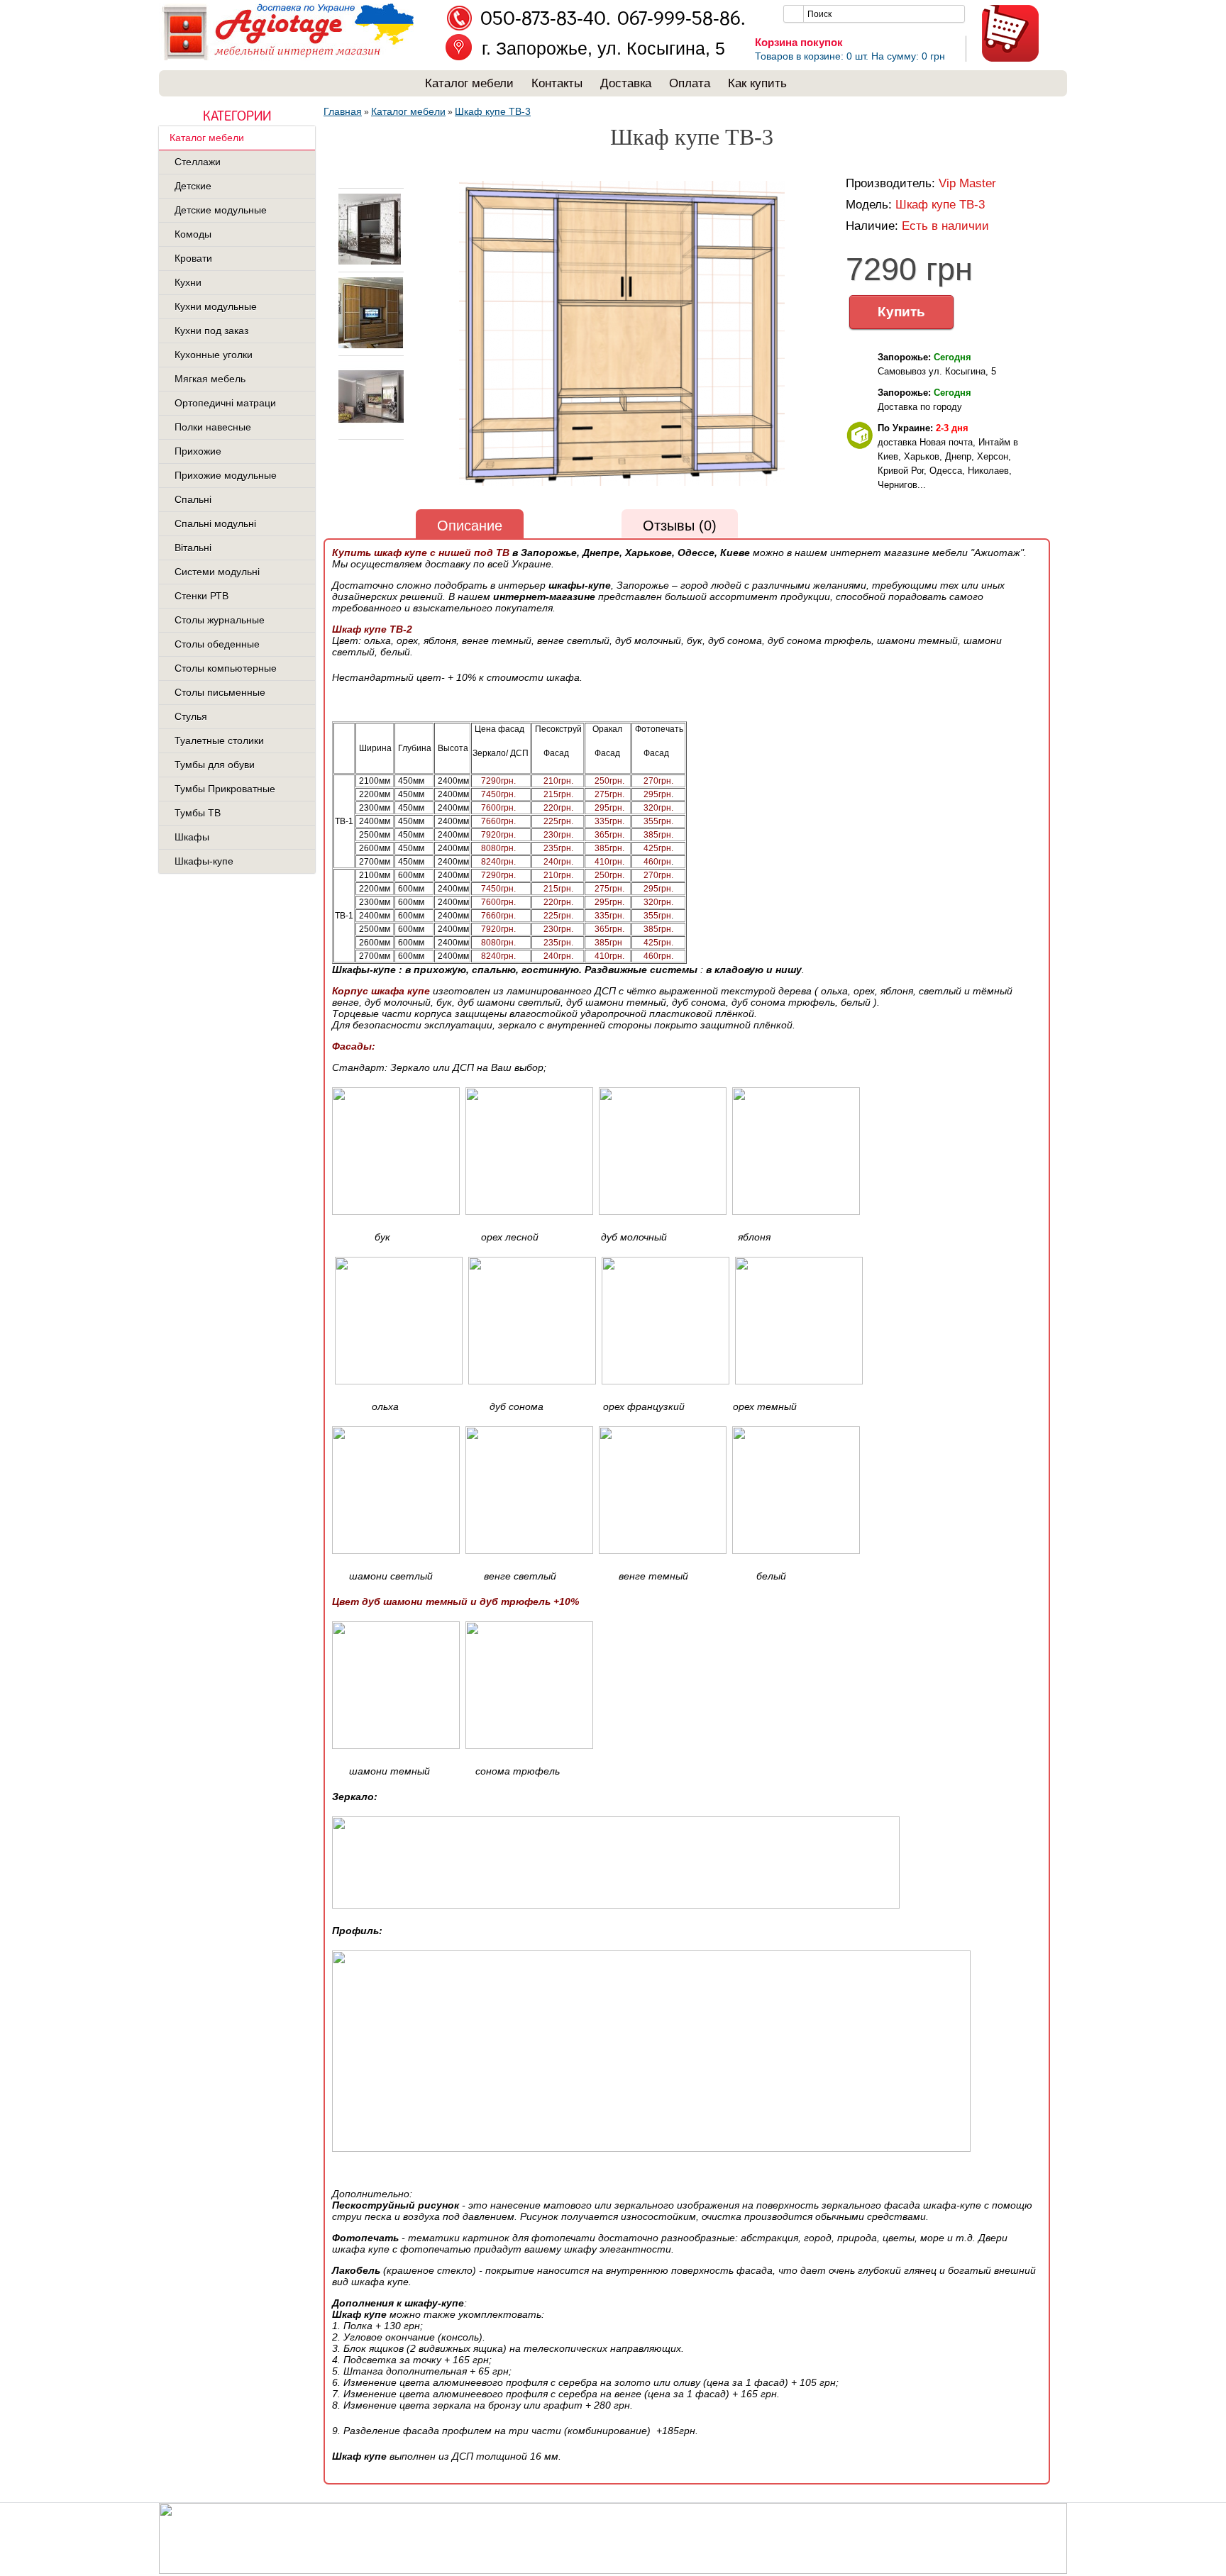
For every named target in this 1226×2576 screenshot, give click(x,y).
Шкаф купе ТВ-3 (493, 111)
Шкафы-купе (204, 861)
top (362, 181)
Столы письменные (220, 692)
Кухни (188, 282)
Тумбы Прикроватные (225, 789)
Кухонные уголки (214, 355)
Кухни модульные (216, 306)
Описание (470, 526)
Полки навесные (213, 427)
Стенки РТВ (201, 596)
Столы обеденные (217, 644)
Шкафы (192, 837)
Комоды (193, 234)
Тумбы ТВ (198, 813)
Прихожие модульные (226, 475)
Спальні (193, 499)
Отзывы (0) (680, 526)
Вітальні (193, 548)
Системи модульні (217, 572)
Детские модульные (221, 210)
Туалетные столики (219, 740)
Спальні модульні (215, 523)
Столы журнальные (220, 620)
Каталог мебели (469, 83)
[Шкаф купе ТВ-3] (368, 262)
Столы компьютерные (226, 668)
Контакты (557, 83)
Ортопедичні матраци (225, 403)
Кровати (193, 258)
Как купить (757, 83)
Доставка (626, 83)
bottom (362, 454)
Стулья (191, 716)
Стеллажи (198, 162)
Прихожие (198, 451)
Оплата (690, 83)
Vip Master (967, 183)
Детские (193, 186)
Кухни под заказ (211, 331)
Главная (343, 111)
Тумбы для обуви (215, 765)
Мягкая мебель (210, 379)
